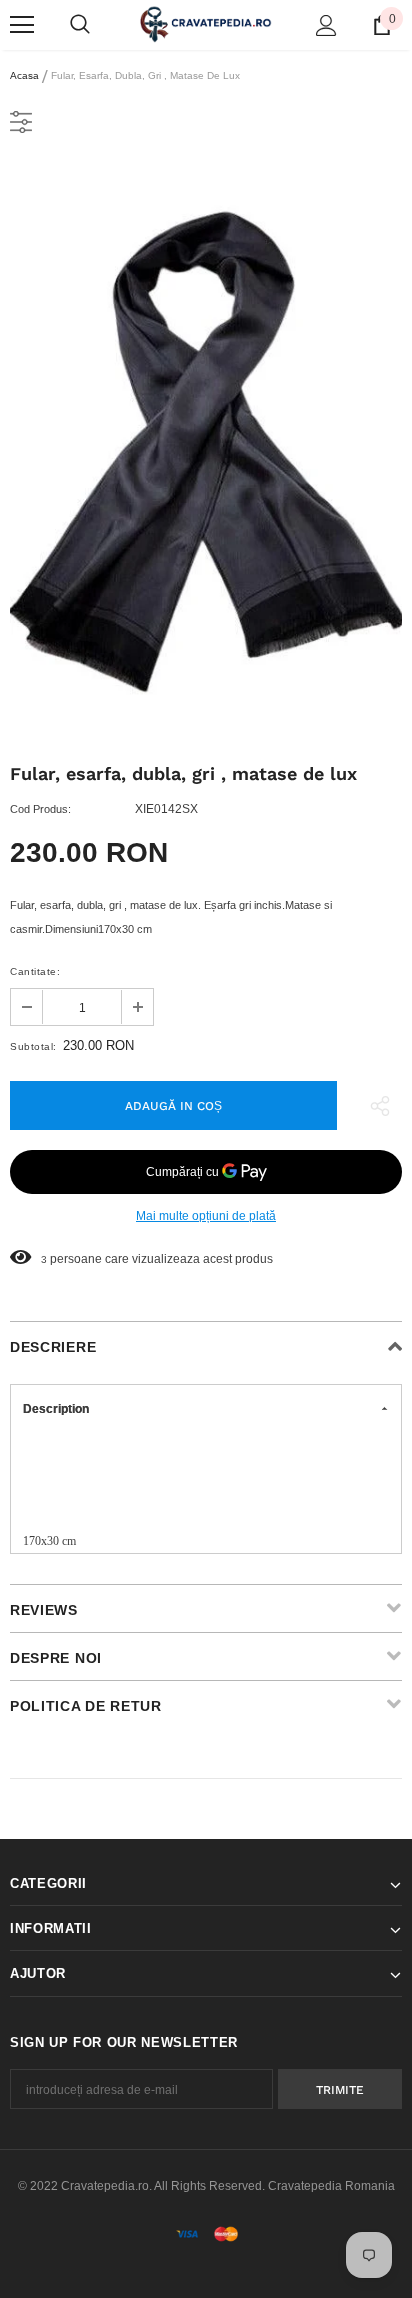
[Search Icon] (80, 25)
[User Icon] (326, 25)
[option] (206, 449)
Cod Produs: (40, 809)
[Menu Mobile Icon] (22, 25)
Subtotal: (33, 1046)
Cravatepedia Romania (331, 2186)
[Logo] (206, 24)
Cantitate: (35, 971)
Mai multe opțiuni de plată (206, 1216)
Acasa (24, 75)
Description (56, 1409)
